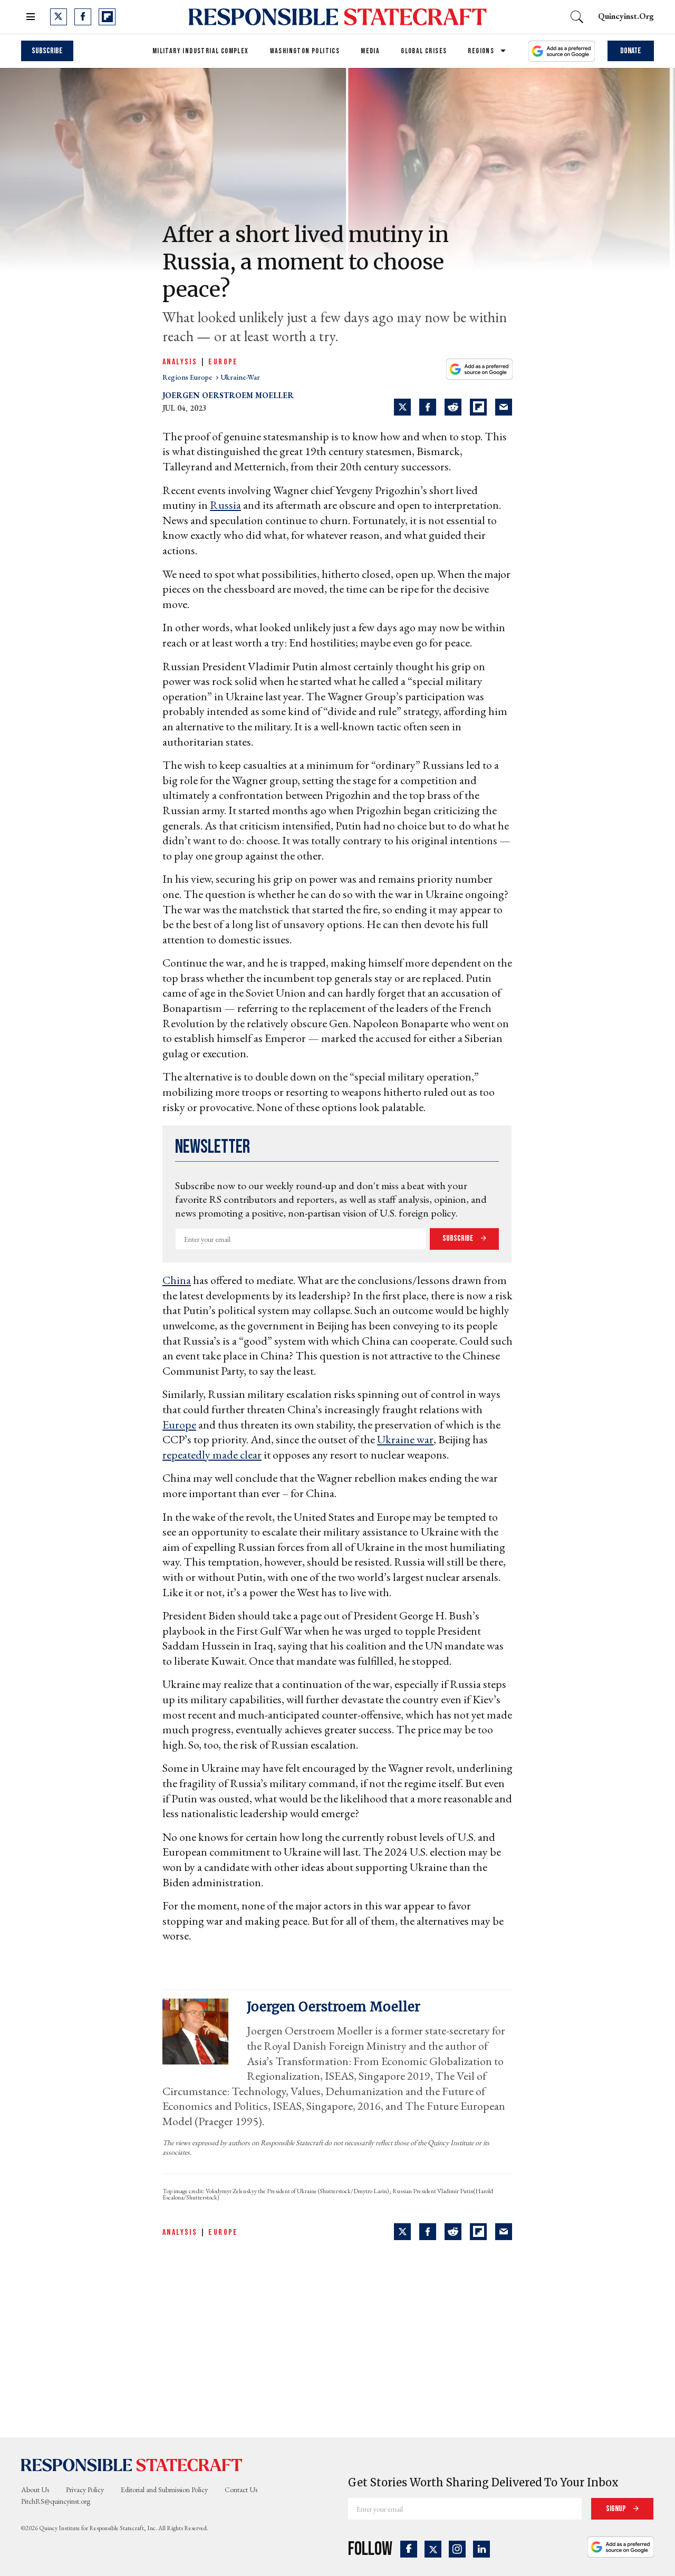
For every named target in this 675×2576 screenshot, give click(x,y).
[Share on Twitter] (402, 407)
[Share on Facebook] (428, 407)
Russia (225, 505)
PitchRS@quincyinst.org (56, 2501)
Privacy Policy (85, 2490)
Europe (223, 362)
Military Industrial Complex (201, 51)
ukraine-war (240, 377)
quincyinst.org (626, 16)
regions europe (188, 377)
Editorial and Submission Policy (164, 2490)
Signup (617, 2509)
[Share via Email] (504, 407)
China (177, 1280)
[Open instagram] (457, 2549)
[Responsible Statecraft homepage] (132, 2465)
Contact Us (241, 2490)
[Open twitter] (59, 17)
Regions (481, 51)
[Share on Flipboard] (478, 407)
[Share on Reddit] (453, 407)
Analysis (180, 362)
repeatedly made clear (212, 1455)
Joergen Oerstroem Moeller (228, 395)
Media (370, 51)
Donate (631, 51)
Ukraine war (405, 1439)
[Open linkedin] (481, 2549)
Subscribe (47, 51)
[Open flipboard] (107, 17)
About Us (35, 2490)
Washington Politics (305, 51)
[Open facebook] (83, 17)
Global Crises (424, 51)
